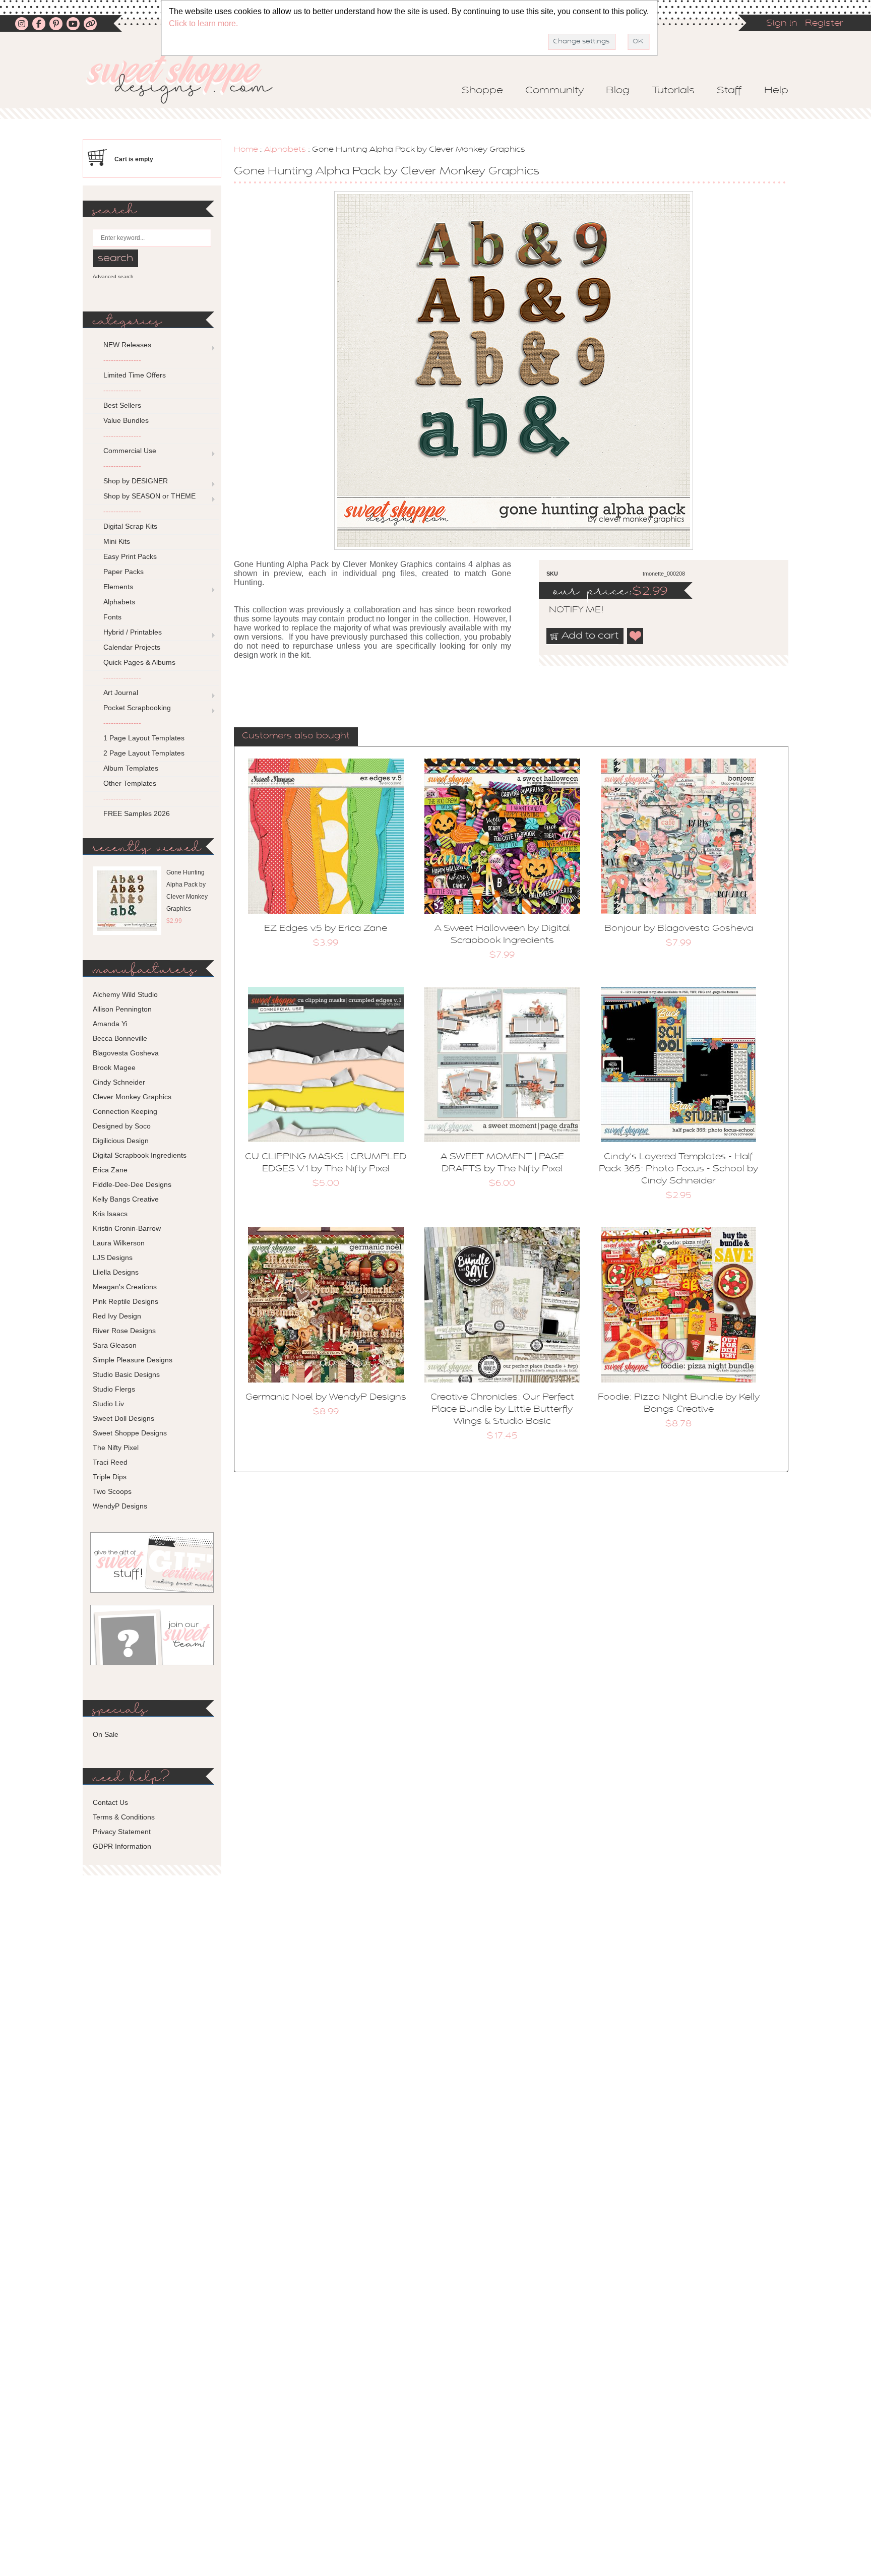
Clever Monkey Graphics (132, 1097)
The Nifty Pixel (116, 1448)
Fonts (112, 617)
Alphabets (285, 150)
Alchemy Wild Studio (125, 994)
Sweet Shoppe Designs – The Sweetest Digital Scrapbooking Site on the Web (188, 79)
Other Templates (130, 783)
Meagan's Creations (125, 1287)
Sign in (782, 24)
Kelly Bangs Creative (126, 1199)
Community (554, 91)
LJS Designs (113, 1258)
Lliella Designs (116, 1272)
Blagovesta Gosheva (126, 1053)
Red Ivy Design (117, 1316)
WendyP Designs (120, 1506)
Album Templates (131, 768)
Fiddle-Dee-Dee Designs (132, 1184)
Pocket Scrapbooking (137, 708)
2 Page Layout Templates (144, 753)
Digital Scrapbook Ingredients (140, 1155)
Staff (729, 91)
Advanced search (113, 276)
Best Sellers (122, 405)
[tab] (296, 737)
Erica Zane (110, 1170)
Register (824, 24)
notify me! (568, 610)
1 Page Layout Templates (144, 738)
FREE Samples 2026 (137, 813)
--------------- (122, 360)
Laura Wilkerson (119, 1243)
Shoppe (482, 91)
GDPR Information (122, 1846)
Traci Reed (110, 1462)
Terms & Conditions (124, 1817)
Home (246, 150)
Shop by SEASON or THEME (149, 496)
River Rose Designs (124, 1331)
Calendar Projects (132, 647)
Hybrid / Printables (133, 632)
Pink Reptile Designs (126, 1301)
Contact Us (110, 1802)
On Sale (106, 1734)
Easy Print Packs (130, 556)
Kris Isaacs (110, 1214)
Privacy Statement (122, 1832)
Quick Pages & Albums (139, 662)
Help (776, 91)
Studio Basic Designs (126, 1374)
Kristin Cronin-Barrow (127, 1228)
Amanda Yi (110, 1024)
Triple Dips (110, 1477)
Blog (618, 91)
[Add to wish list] (636, 636)
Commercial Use (130, 451)
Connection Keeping (125, 1111)
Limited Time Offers (135, 375)
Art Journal (121, 693)
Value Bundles (126, 420)
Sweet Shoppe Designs (130, 1433)
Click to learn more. (203, 23)
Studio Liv (108, 1404)
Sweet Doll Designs (123, 1418)
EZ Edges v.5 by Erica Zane (326, 929)
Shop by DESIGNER (136, 481)
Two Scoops (112, 1491)
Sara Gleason (115, 1345)
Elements (118, 587)
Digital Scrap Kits (130, 526)
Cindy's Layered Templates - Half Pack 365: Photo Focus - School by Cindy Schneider (678, 1169)
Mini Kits (117, 541)
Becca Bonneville (120, 1038)
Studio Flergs (114, 1389)
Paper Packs (123, 572)
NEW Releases (127, 345)
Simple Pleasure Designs (133, 1360)
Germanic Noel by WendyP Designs (326, 1398)
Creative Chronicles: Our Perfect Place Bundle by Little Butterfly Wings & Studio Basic (502, 1410)
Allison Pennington (122, 1009)
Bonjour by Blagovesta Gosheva (679, 929)
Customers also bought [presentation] (296, 736)
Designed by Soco (122, 1126)
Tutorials (673, 91)
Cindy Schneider (119, 1082)
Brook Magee (114, 1067)
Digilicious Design (121, 1141)
